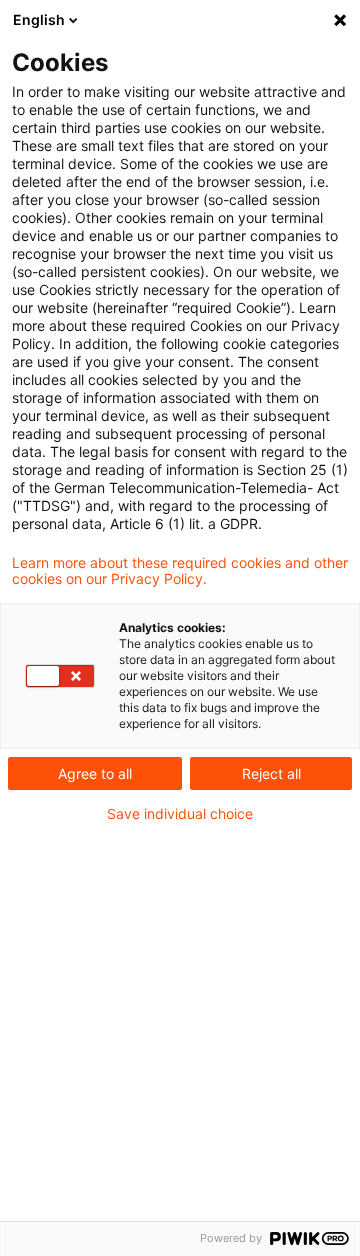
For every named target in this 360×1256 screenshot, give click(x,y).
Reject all (271, 773)
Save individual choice (180, 814)
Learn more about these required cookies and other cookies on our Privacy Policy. (180, 571)
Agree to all (95, 773)
